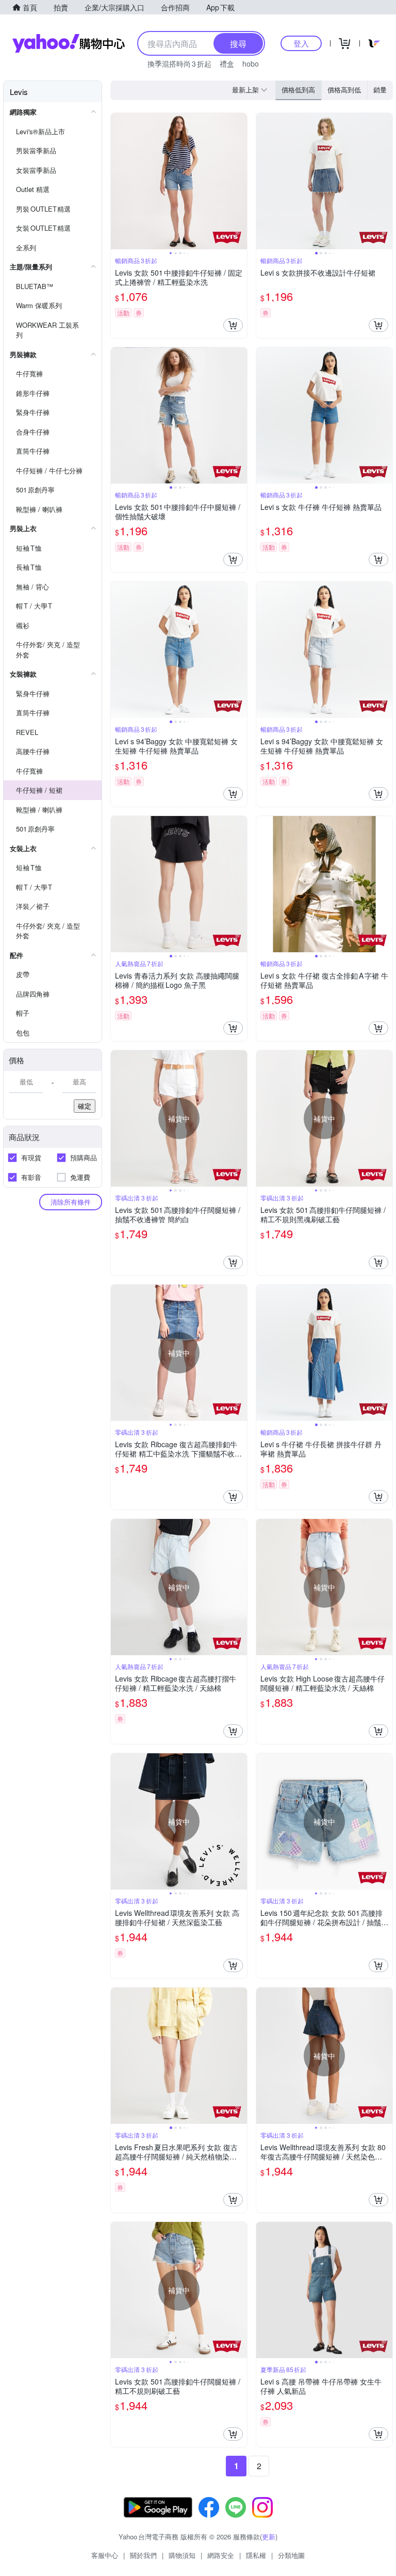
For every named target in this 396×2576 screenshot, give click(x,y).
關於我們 (143, 2555)
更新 (269, 2537)
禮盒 (227, 63)
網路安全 (221, 2555)
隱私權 (256, 2555)
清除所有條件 (71, 1202)
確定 (85, 1106)
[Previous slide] (118, 181)
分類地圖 (291, 2555)
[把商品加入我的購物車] (233, 325)
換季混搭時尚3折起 (179, 63)
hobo (251, 63)
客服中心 (105, 2555)
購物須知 (182, 2555)
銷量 (380, 90)
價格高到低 (344, 90)
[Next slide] (240, 181)
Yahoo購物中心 (69, 43)
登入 (301, 43)
